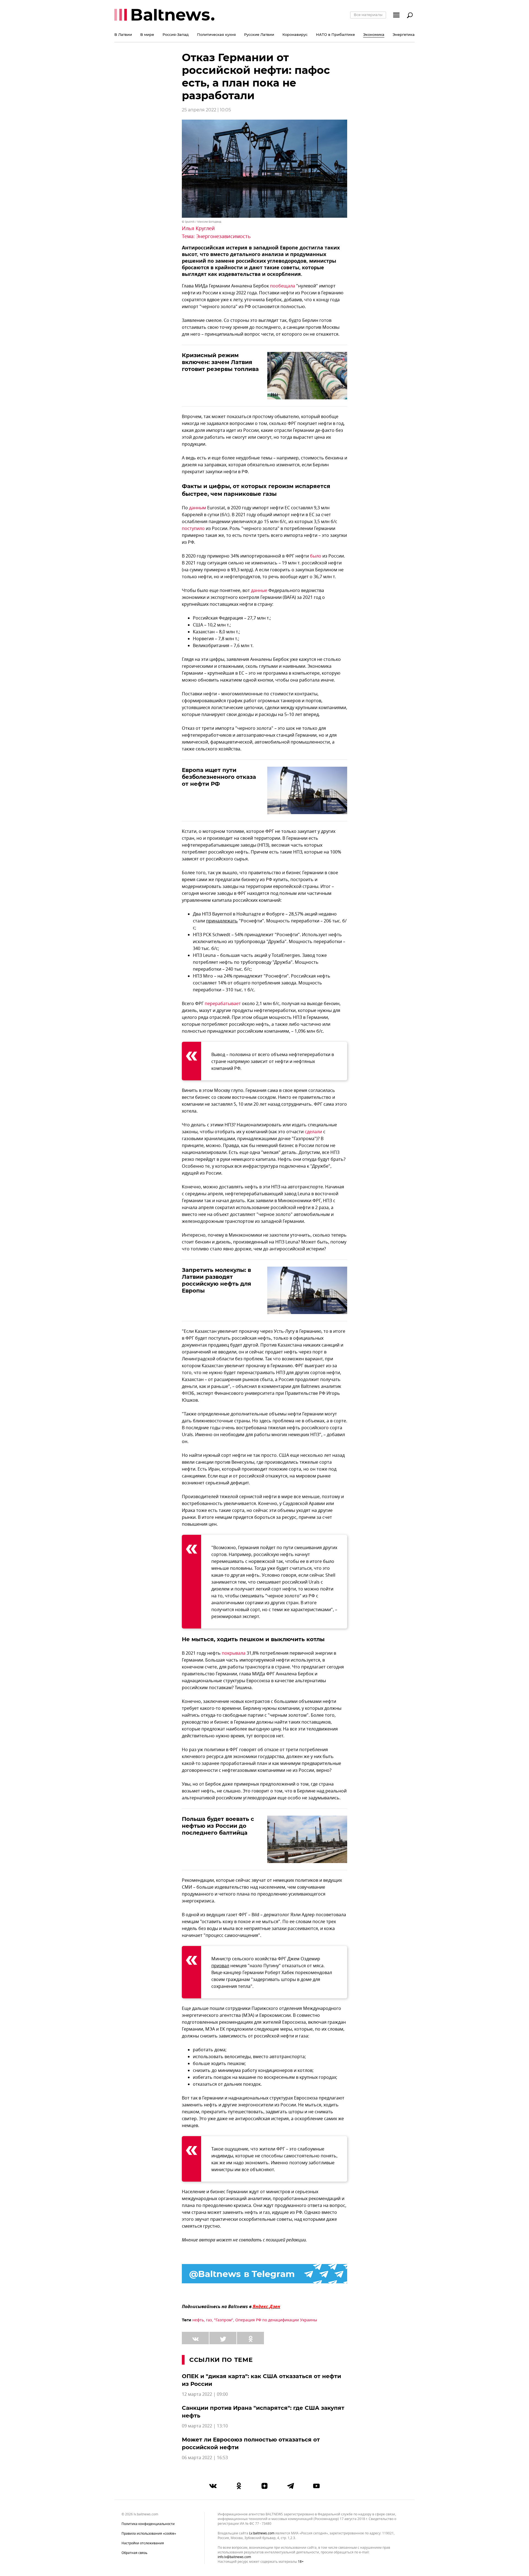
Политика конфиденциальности (148, 2524)
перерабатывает (223, 1004)
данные (259, 591)
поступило (193, 529)
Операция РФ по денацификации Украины (276, 2320)
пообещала (283, 286)
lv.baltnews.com (262, 2533)
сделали (313, 1132)
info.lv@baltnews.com (234, 2557)
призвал (220, 1966)
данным (198, 508)
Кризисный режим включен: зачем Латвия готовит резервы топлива (220, 362)
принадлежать (222, 921)
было (316, 556)
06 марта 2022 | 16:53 (205, 2458)
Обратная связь (134, 2553)
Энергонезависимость (223, 236)
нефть (198, 2320)
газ (209, 2320)
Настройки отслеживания (143, 2543)
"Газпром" (224, 2320)
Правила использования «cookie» (149, 2534)
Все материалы (368, 15)
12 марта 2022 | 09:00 (205, 2394)
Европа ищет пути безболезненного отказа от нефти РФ (219, 777)
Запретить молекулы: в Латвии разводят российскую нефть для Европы (217, 1280)
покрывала (234, 1653)
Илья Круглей (198, 228)
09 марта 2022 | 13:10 (205, 2426)
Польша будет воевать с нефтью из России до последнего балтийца (218, 1826)
